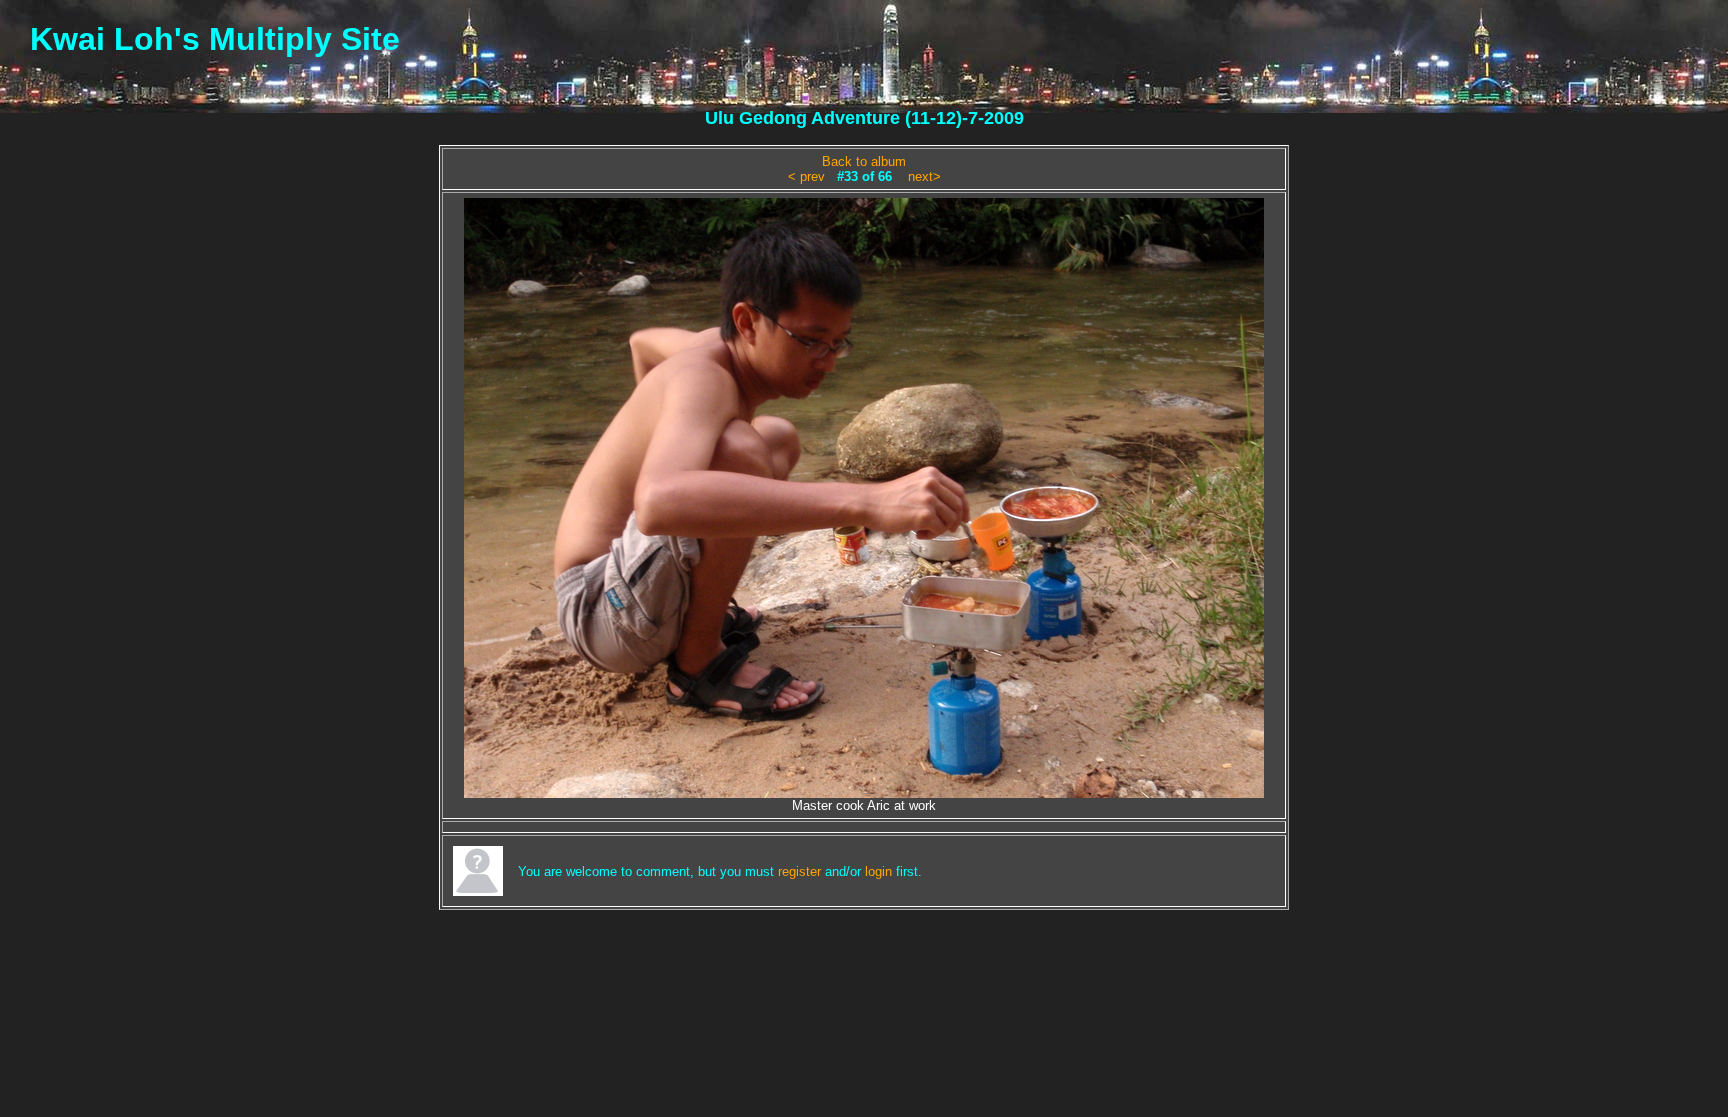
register (799, 871)
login (878, 871)
